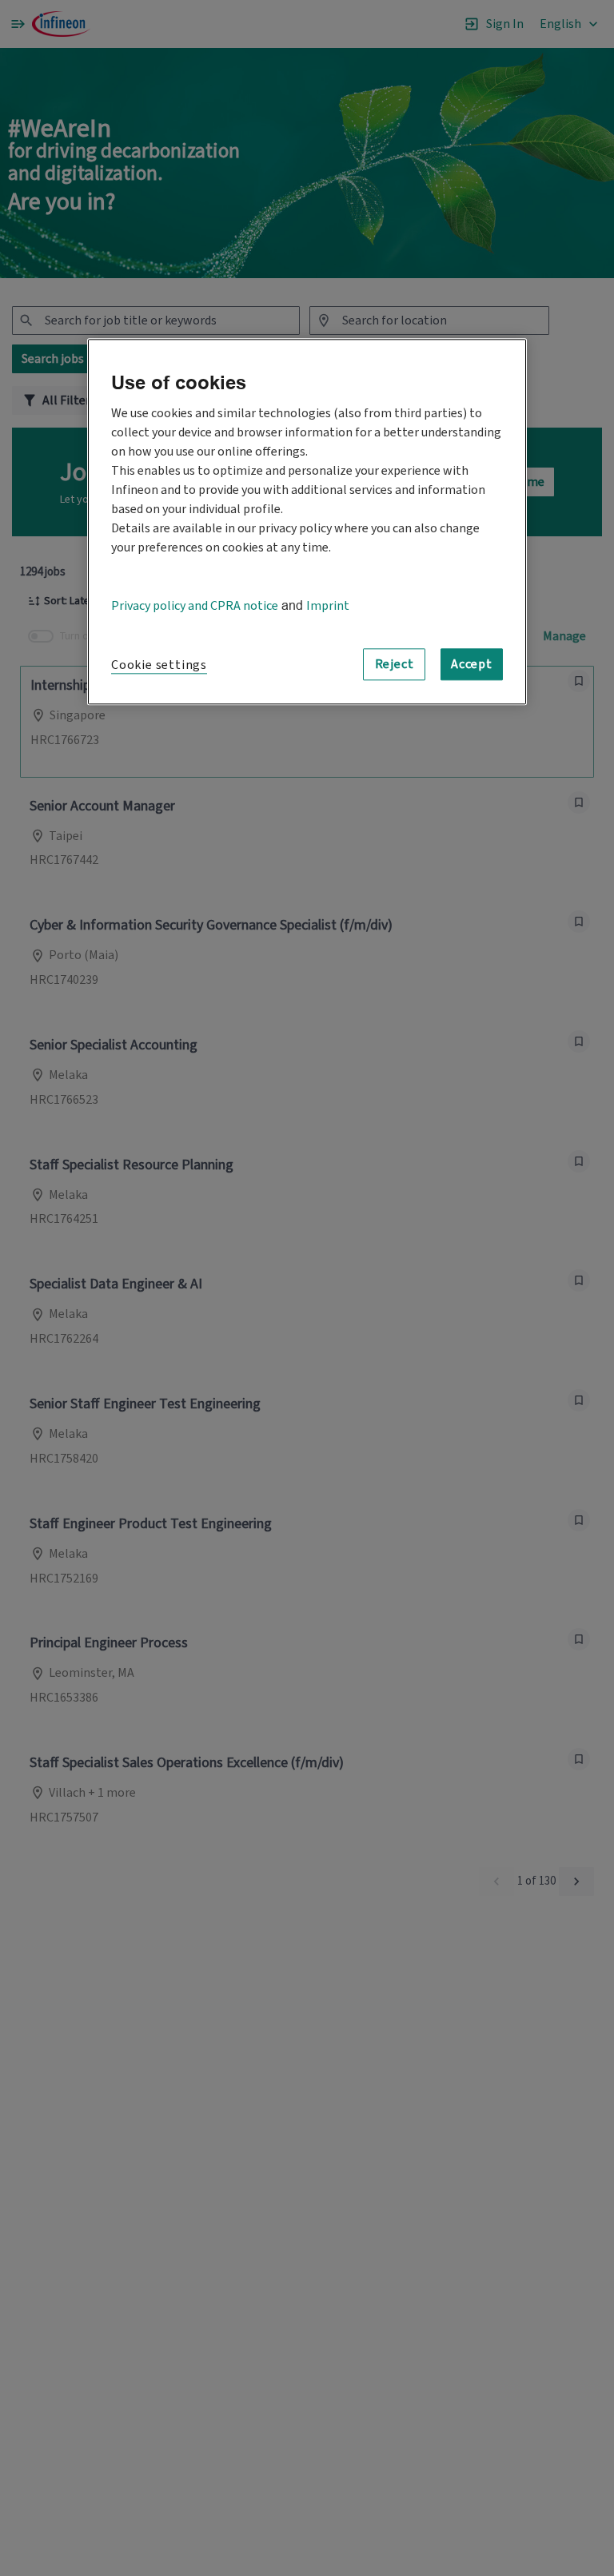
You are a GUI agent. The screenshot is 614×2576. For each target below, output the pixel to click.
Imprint (328, 607)
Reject (395, 665)
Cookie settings (159, 666)
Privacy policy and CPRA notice (195, 607)
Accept (472, 665)
